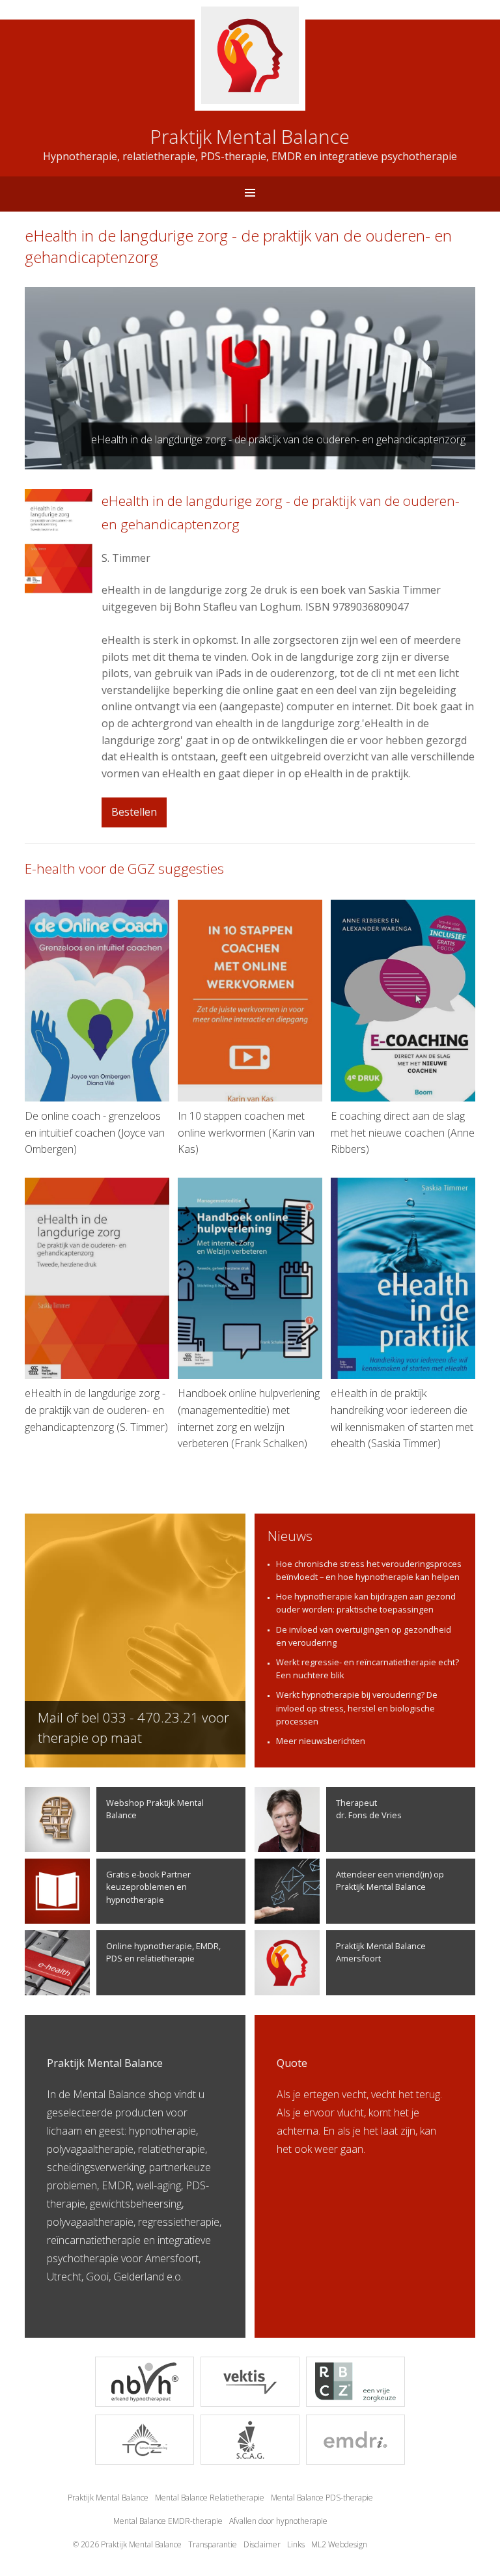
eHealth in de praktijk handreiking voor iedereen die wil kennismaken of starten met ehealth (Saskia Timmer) (402, 1418)
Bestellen (134, 812)
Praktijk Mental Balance (108, 2498)
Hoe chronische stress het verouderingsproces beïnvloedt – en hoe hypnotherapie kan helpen (369, 1570)
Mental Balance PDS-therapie (322, 2498)
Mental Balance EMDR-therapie (168, 2521)
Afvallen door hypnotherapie (278, 2521)
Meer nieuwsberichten (321, 1741)
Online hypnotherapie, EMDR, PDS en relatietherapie (163, 1952)
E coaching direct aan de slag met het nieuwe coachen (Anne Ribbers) (403, 1132)
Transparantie (213, 2544)
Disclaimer (262, 2544)
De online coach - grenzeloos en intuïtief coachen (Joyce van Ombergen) (95, 1132)
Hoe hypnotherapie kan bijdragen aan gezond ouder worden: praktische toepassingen (366, 1603)
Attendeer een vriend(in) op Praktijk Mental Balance (390, 1880)
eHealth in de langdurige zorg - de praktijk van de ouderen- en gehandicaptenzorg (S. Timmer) (96, 1410)
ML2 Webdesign (339, 2544)
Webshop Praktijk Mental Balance (155, 1809)
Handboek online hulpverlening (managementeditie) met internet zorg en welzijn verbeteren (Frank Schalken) (249, 1418)
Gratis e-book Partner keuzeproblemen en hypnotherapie (148, 1887)
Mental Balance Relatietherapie (210, 2498)
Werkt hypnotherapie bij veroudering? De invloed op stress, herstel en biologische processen (357, 1708)
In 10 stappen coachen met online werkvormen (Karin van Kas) (246, 1132)
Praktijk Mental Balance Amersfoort (381, 1952)
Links (296, 2544)
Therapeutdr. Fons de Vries (369, 1809)
